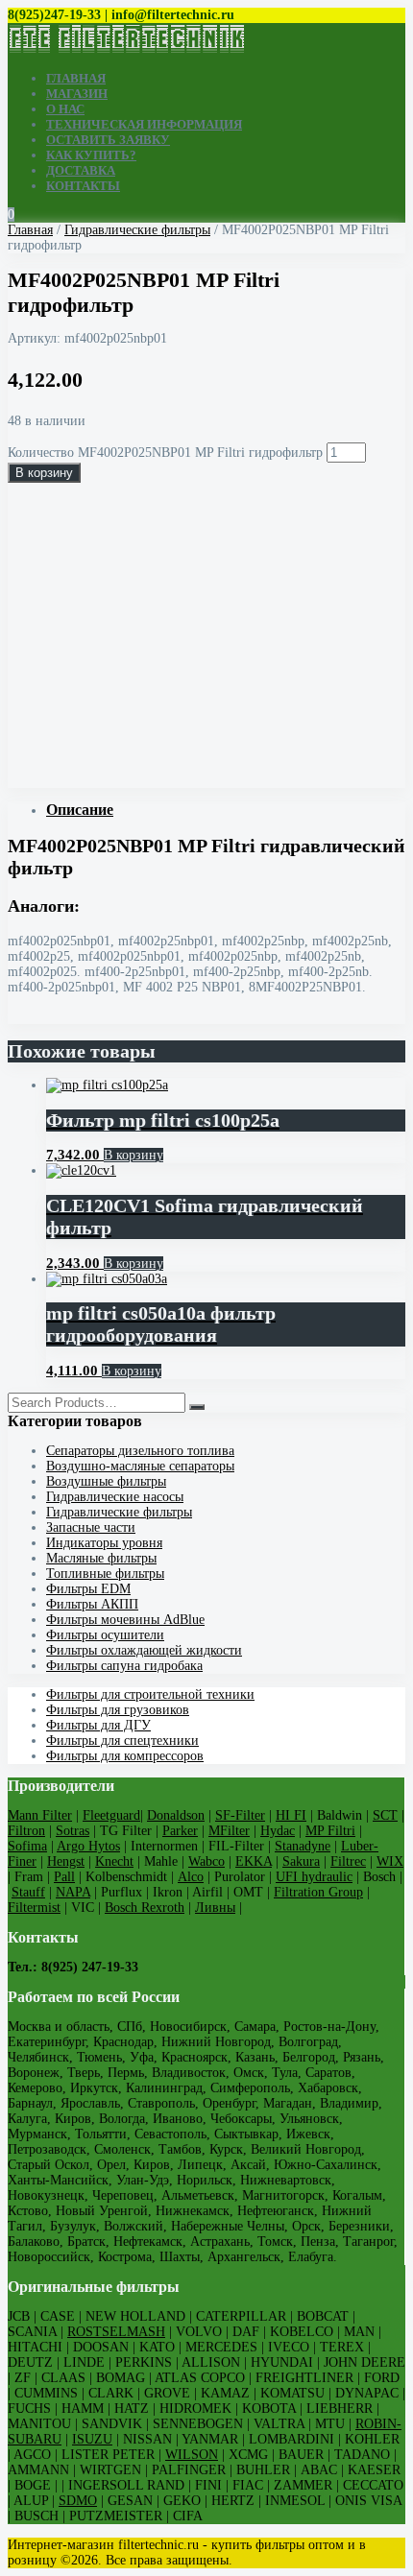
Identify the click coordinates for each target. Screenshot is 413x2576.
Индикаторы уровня (104, 1543)
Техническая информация (144, 124)
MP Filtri (330, 1831)
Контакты (83, 186)
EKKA (254, 1861)
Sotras (73, 1831)
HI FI (291, 1815)
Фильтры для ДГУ (98, 1725)
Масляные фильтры (101, 1558)
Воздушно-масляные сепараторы (140, 1466)
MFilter (229, 1831)
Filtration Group (318, 1892)
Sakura (301, 1861)
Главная (76, 78)
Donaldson (176, 1815)
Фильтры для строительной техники (150, 1694)
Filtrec (348, 1861)
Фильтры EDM (88, 1589)
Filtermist (34, 1908)
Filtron (26, 1831)
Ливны (215, 1908)
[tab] (226, 810)
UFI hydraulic (314, 1877)
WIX (390, 1861)
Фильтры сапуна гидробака (124, 1666)
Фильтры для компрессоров (125, 1756)
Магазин (77, 94)
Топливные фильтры (105, 1574)
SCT (385, 1815)
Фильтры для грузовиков (118, 1710)
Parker (180, 1831)
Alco (191, 1877)
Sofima (27, 1846)
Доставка (81, 170)
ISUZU (92, 2439)
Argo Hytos (88, 1846)
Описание (80, 810)
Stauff (28, 1892)
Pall (64, 1877)
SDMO (78, 2501)
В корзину (44, 473)
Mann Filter (40, 1815)
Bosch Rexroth (145, 1908)
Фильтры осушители (105, 1635)
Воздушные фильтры (106, 1481)
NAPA (73, 1892)
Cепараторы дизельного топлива (140, 1451)
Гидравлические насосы (115, 1497)
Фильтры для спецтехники (122, 1741)
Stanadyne (303, 1846)
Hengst (66, 1861)
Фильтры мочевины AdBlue (125, 1620)
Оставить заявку (108, 140)
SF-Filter (240, 1815)
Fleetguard (111, 1815)
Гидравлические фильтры (137, 230)
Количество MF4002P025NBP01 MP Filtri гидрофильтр (165, 453)
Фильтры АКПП (92, 1604)
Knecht (114, 1861)
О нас (65, 109)
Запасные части (91, 1527)
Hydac (278, 1831)
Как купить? (91, 155)
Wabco (206, 1861)
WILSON (192, 2455)
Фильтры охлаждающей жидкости (144, 1650)
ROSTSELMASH (116, 2332)
